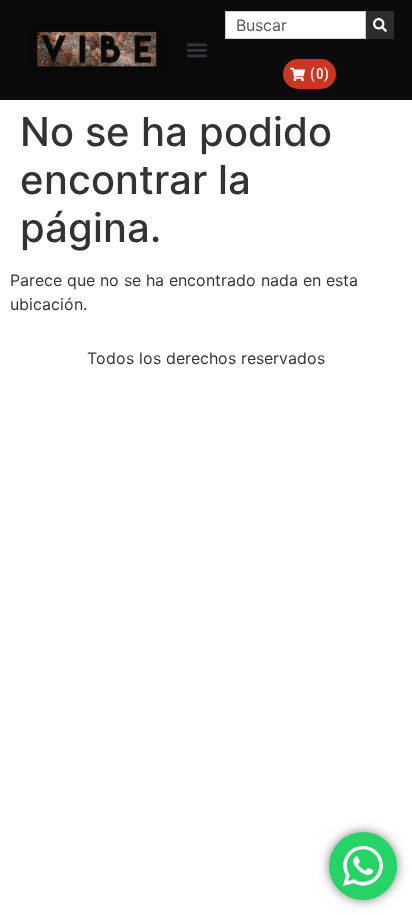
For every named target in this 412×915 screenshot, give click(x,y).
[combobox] (295, 25)
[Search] (380, 25)
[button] (196, 50)
